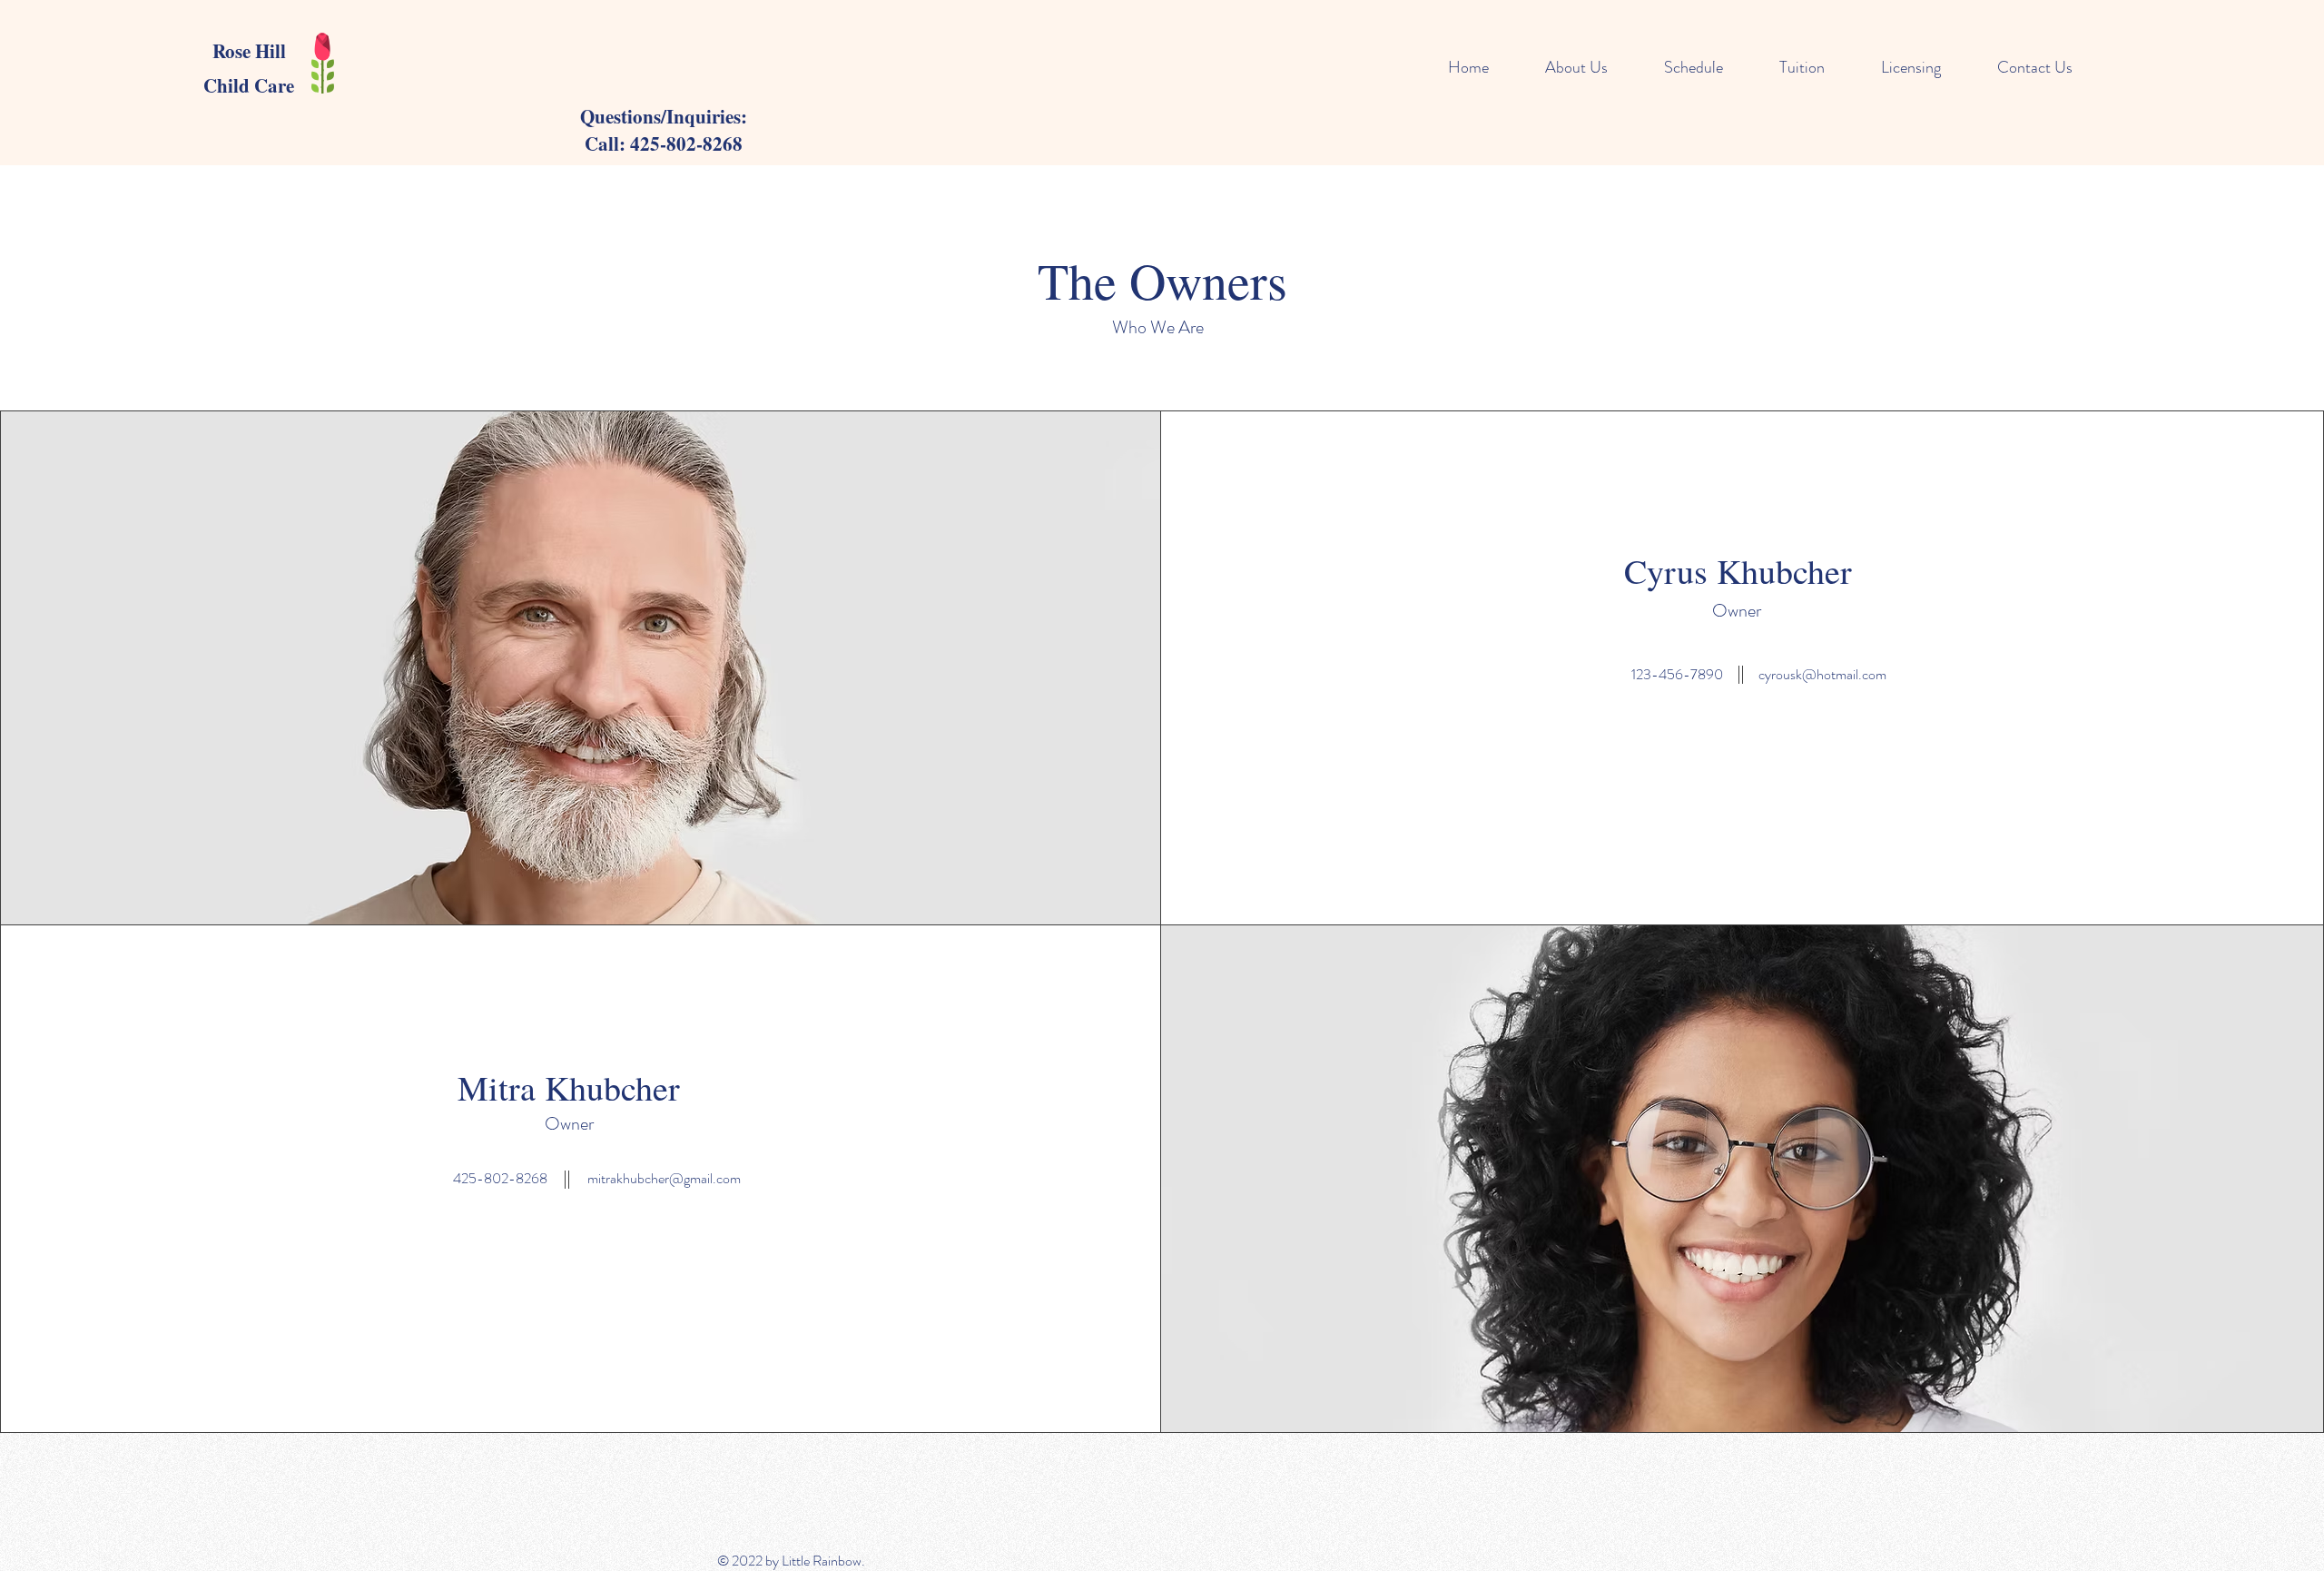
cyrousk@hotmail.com (1822, 674)
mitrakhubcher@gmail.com (664, 1178)
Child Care (249, 85)
